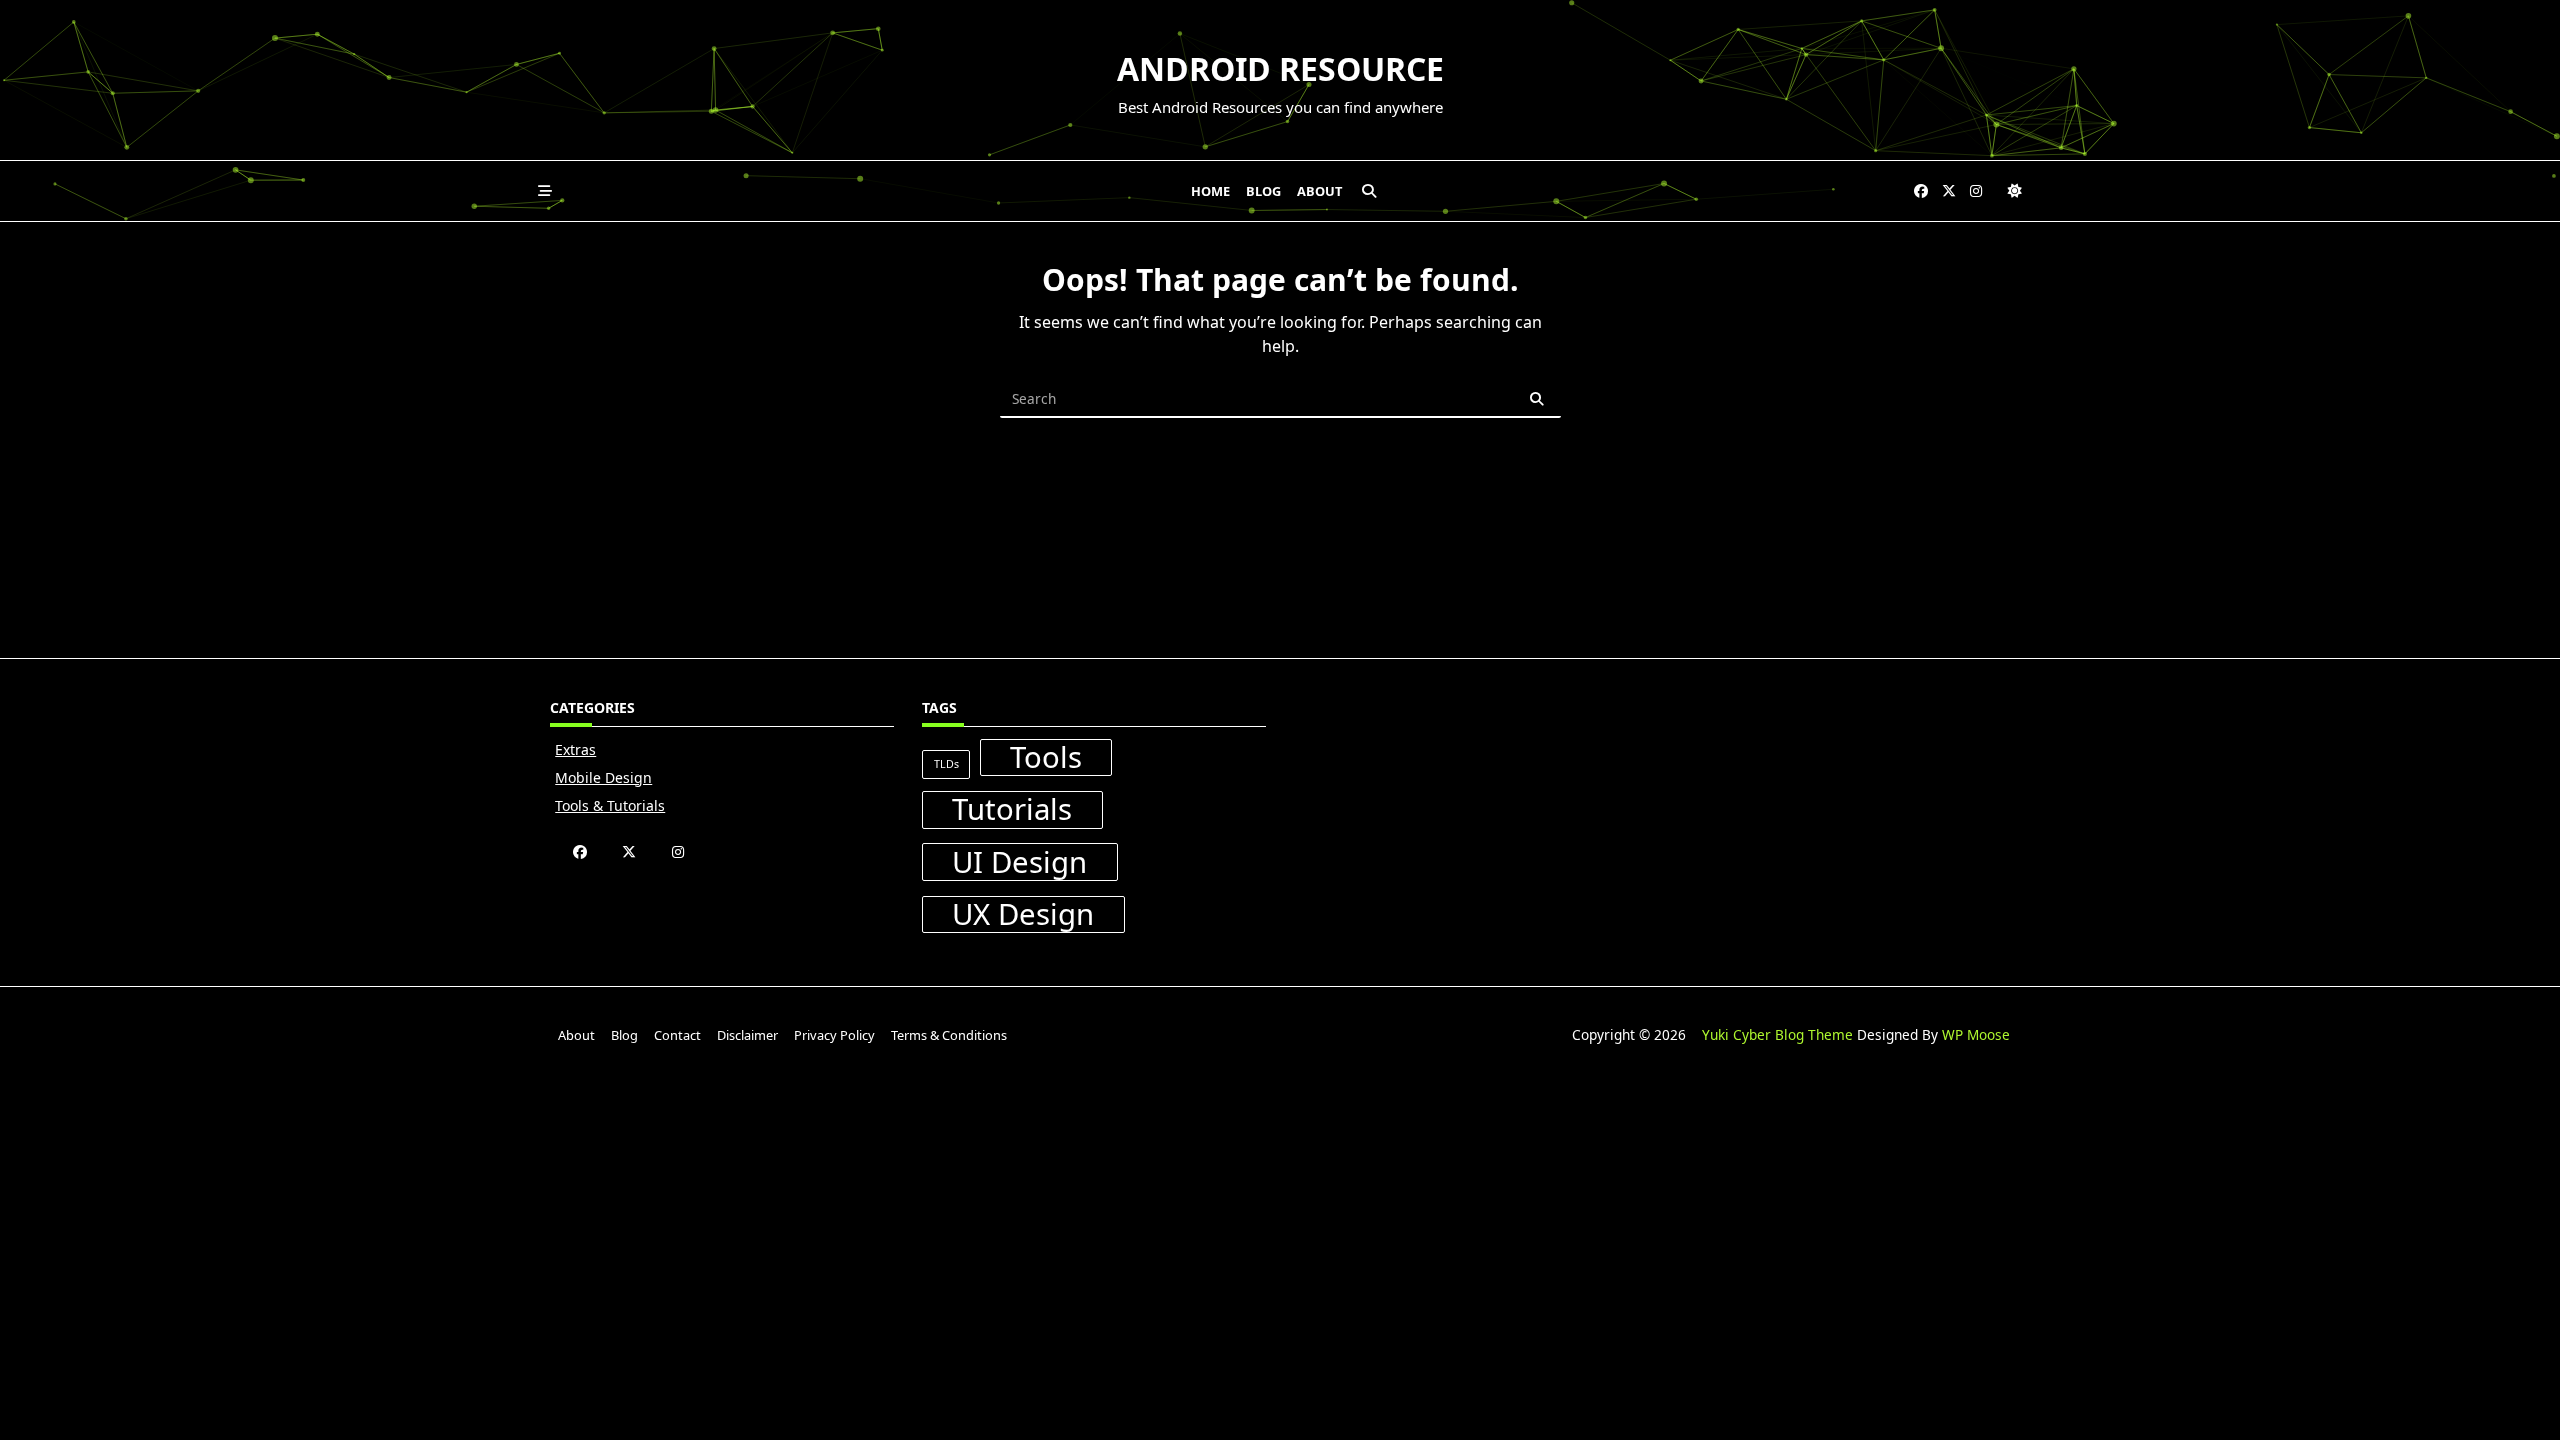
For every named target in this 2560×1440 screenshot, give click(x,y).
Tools (1046, 758)
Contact (677, 1035)
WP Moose (1976, 1034)
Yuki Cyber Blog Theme (1777, 1034)
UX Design (1023, 915)
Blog (1263, 191)
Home (1210, 191)
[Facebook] (1921, 191)
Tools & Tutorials (610, 805)
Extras (575, 749)
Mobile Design (603, 777)
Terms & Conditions (949, 1035)
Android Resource (1280, 68)
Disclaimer (747, 1035)
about (1319, 191)
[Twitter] (1949, 191)
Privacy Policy (834, 1035)
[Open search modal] (1369, 191)
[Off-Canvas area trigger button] (545, 191)
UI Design (1019, 862)
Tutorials (1012, 810)
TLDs (946, 764)
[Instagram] (1976, 191)
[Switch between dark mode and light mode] (2015, 191)
